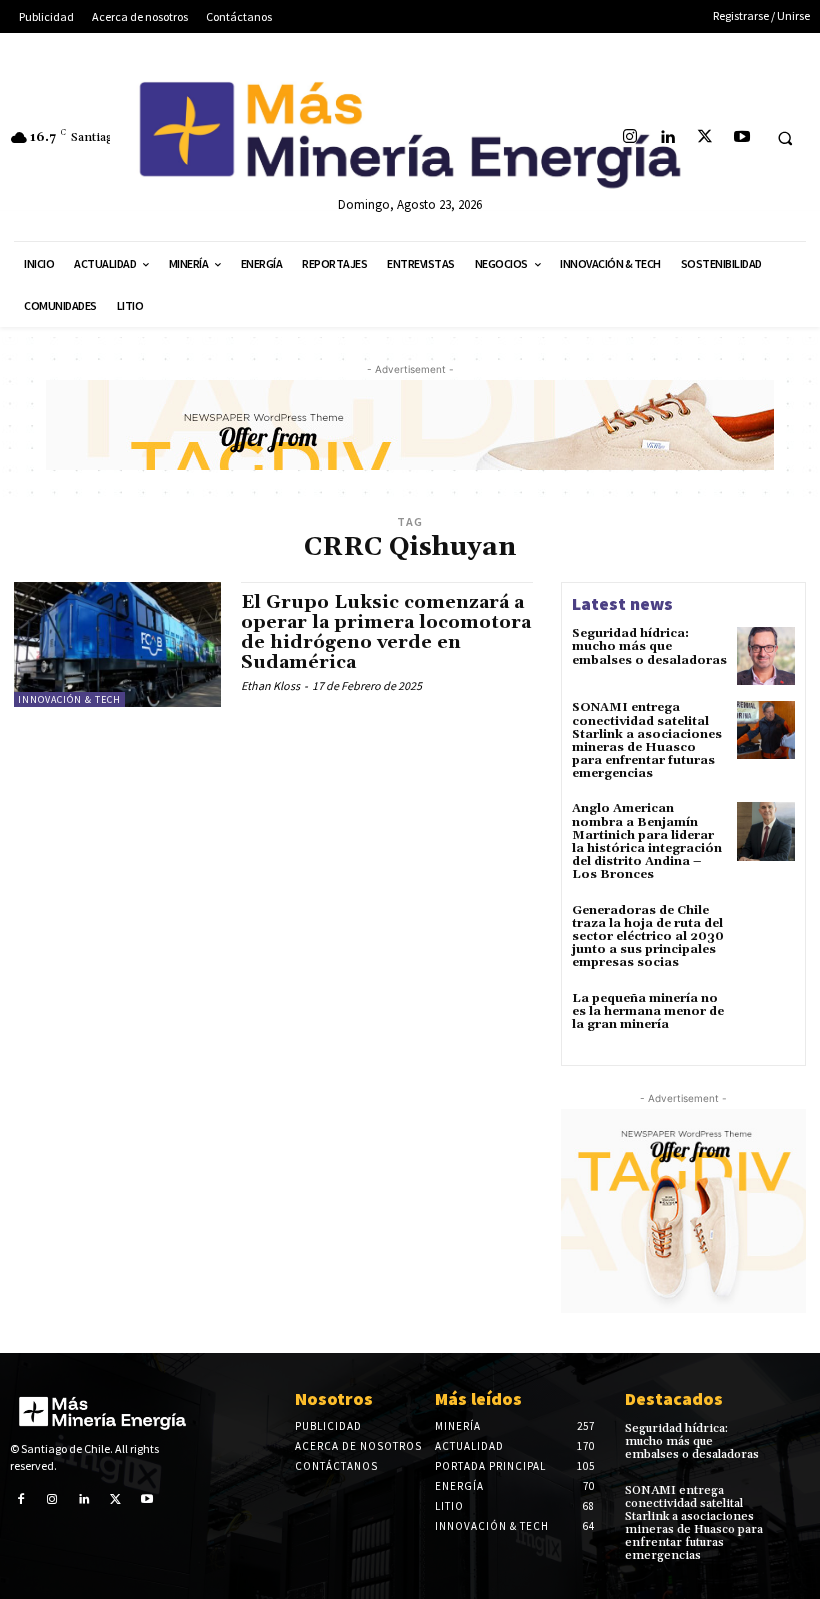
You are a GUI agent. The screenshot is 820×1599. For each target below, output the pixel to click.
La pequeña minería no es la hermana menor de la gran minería (648, 1011)
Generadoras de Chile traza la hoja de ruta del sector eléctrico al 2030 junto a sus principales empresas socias (648, 937)
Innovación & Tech (69, 699)
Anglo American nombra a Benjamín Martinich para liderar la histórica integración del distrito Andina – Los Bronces (647, 841)
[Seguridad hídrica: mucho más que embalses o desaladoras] (766, 656)
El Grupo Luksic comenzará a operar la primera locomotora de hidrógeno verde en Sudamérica (386, 632)
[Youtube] (741, 137)
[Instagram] (630, 137)
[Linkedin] (667, 137)
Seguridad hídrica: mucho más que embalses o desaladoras (649, 646)
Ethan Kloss (270, 685)
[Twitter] (704, 137)
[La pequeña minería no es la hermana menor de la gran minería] (766, 1021)
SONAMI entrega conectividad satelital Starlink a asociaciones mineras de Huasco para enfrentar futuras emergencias (647, 740)
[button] (785, 138)
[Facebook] (21, 1500)
